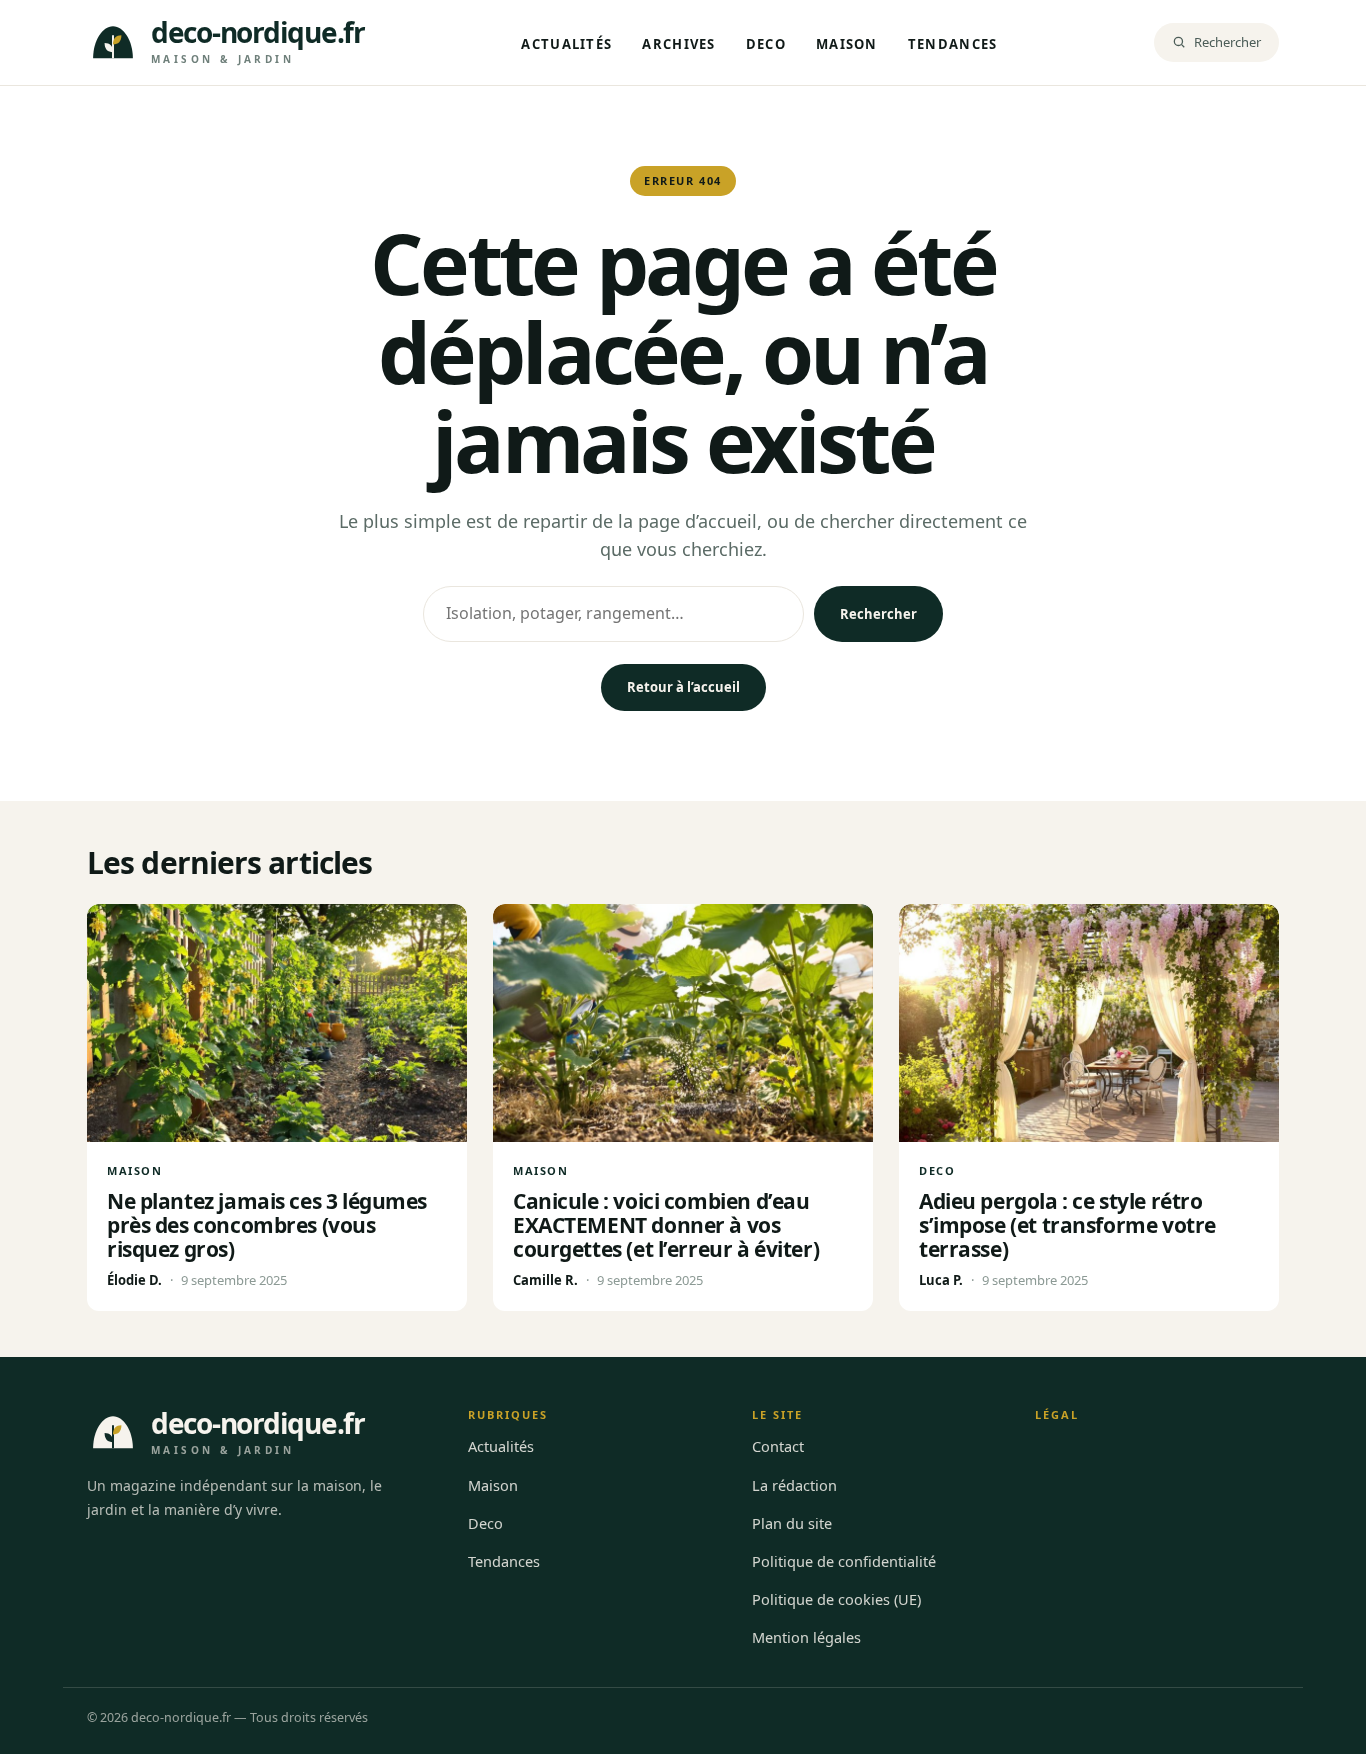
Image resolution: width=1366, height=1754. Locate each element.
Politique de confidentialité (844, 1561)
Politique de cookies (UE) (836, 1599)
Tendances (953, 44)
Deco (766, 44)
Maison (847, 44)
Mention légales (806, 1637)
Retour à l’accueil (683, 687)
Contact (778, 1446)
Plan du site (792, 1523)
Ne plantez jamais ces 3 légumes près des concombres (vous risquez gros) (267, 1225)
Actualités (566, 44)
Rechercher (878, 614)
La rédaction (794, 1485)
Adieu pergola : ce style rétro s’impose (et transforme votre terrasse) (1067, 1225)
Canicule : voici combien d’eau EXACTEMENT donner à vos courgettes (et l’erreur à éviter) (666, 1225)
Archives (678, 44)
